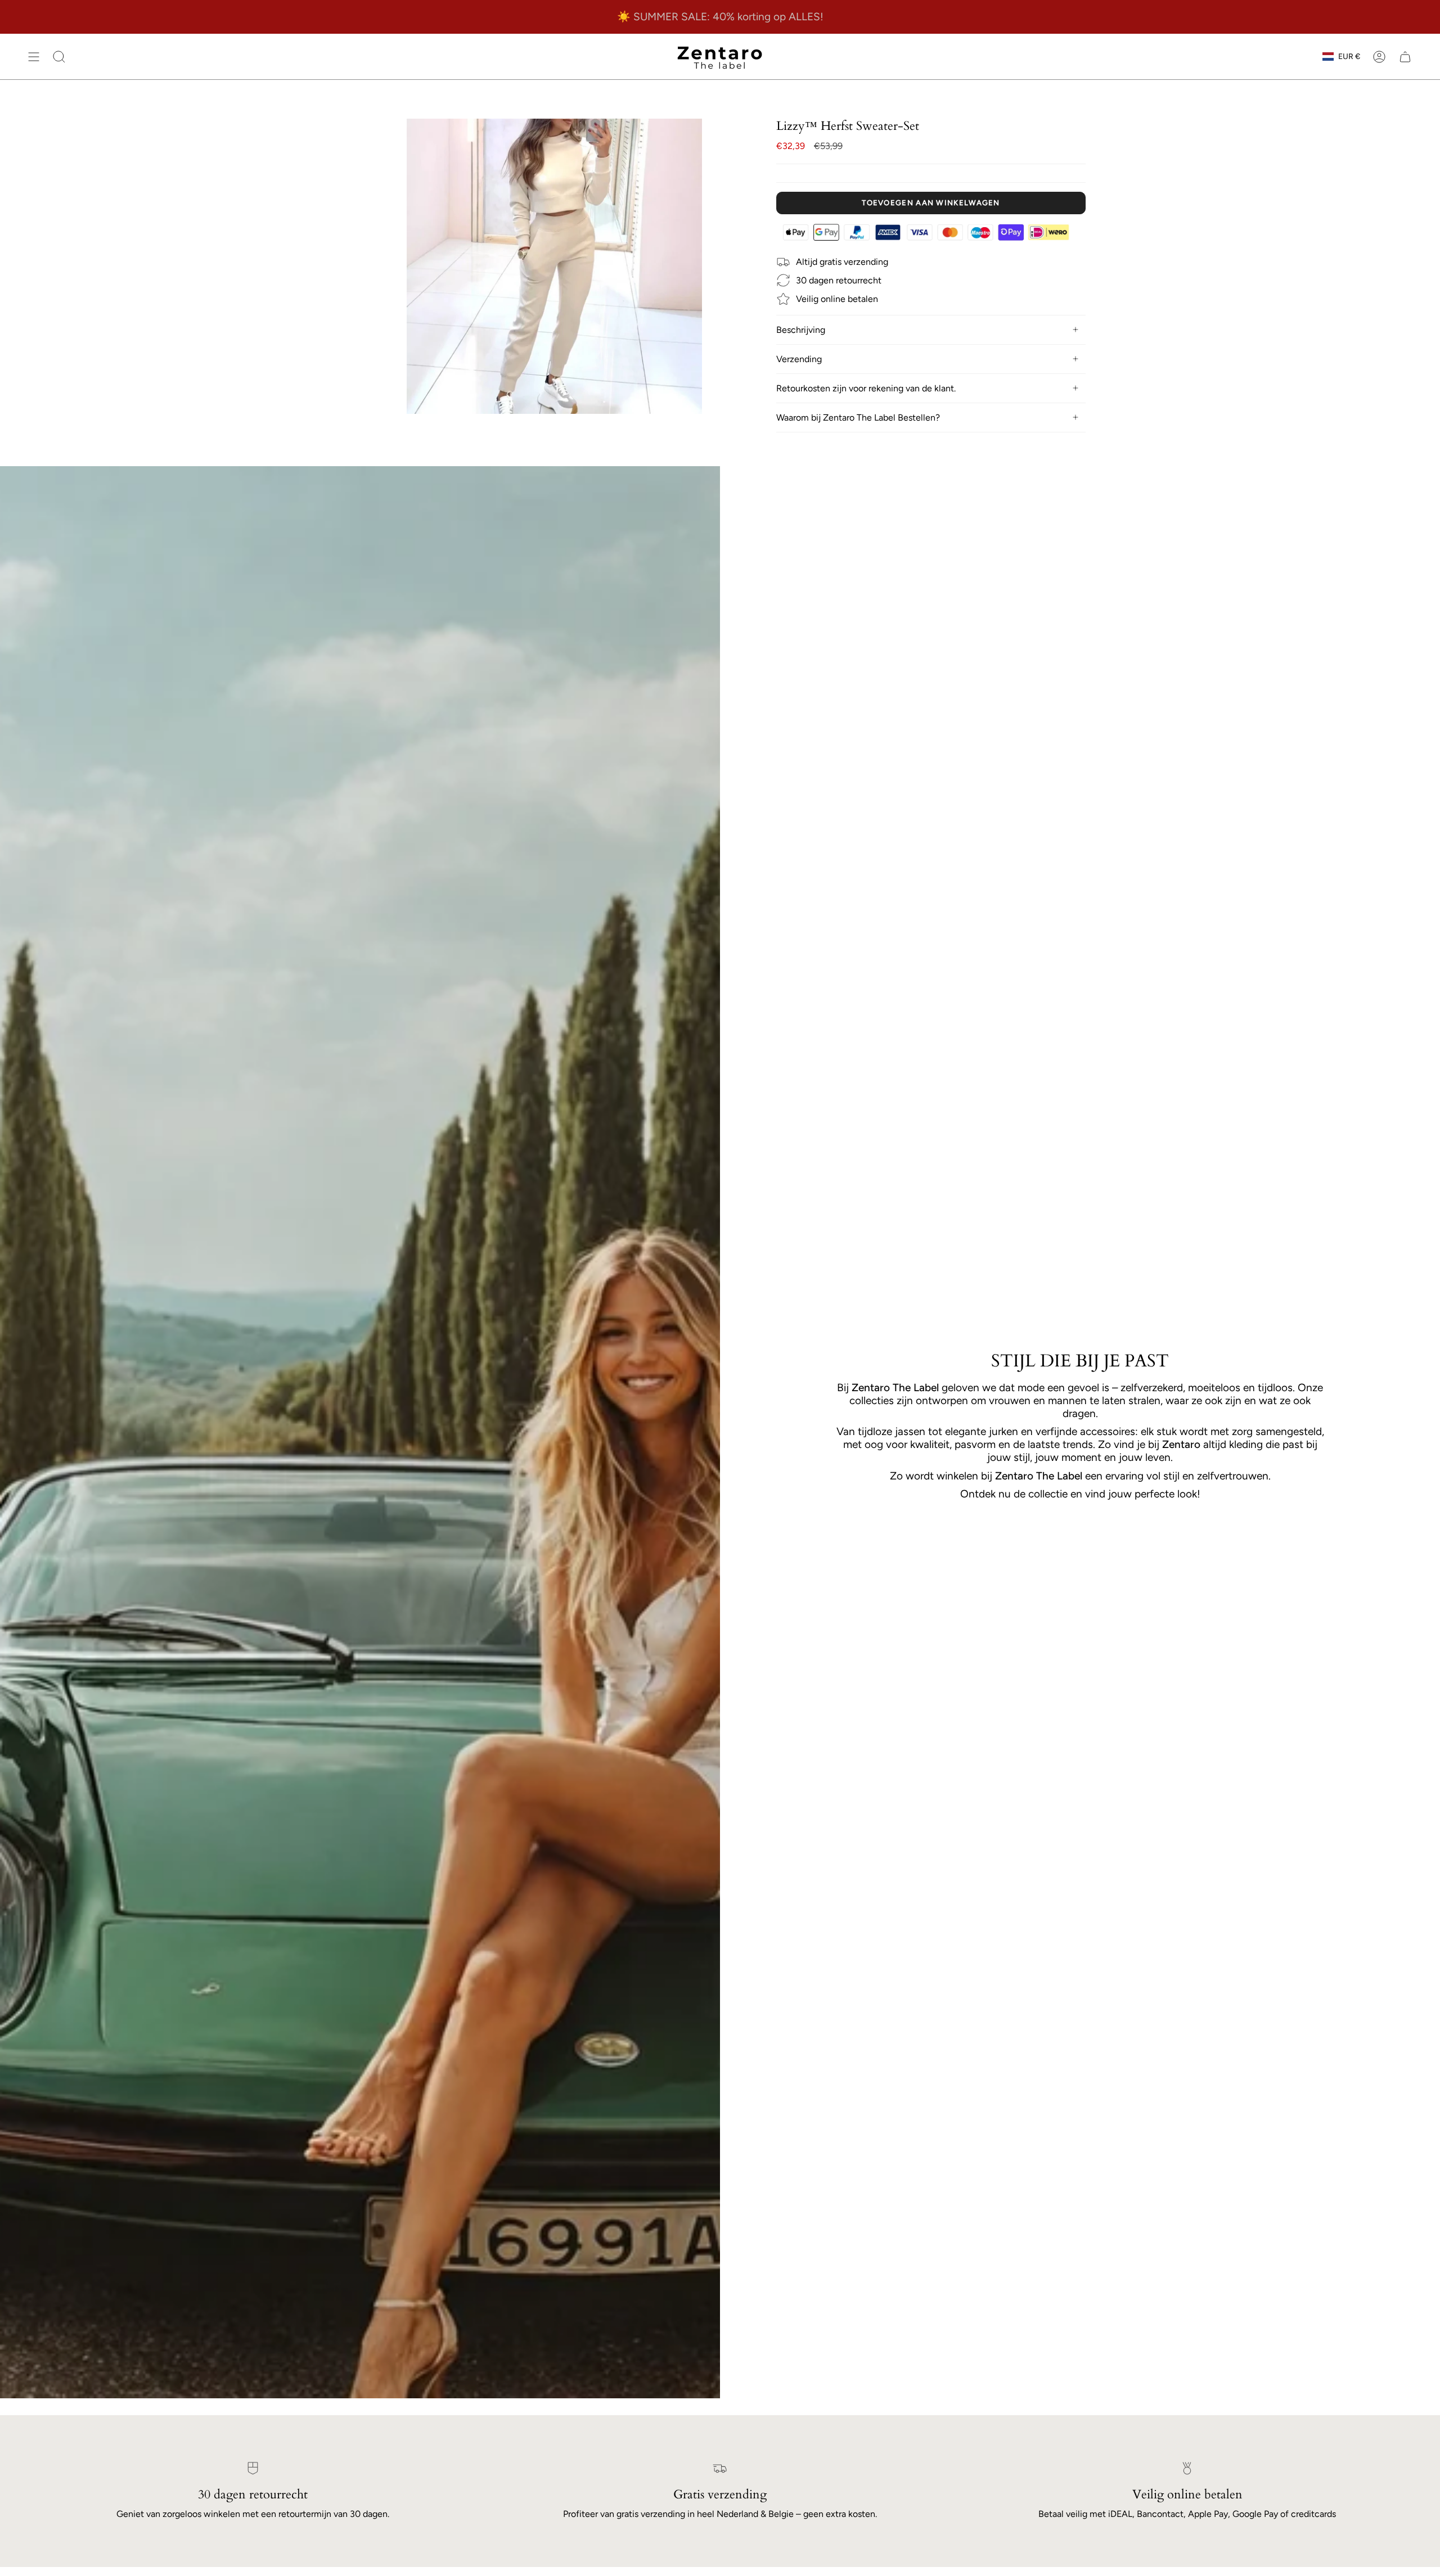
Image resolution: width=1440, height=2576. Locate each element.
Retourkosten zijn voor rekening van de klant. (866, 388)
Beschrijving (801, 330)
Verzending (799, 359)
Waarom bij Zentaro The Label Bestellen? (858, 418)
